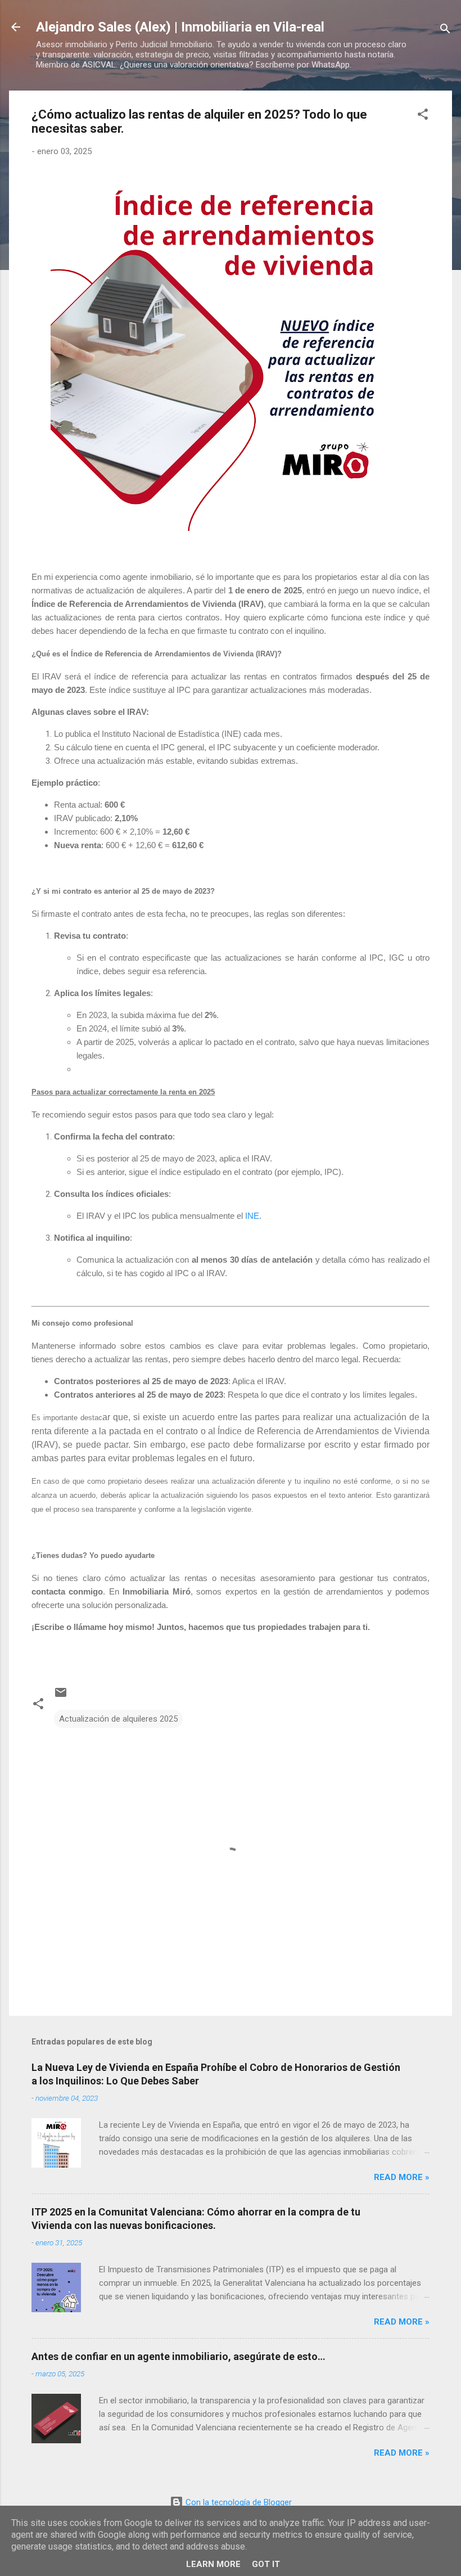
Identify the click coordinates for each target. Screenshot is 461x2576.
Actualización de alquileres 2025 (118, 1719)
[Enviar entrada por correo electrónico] (61, 1696)
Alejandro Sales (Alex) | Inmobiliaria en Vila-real (180, 27)
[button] (423, 116)
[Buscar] (445, 31)
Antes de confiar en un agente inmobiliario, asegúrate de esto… (178, 2356)
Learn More (213, 2564)
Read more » (402, 2177)
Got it (266, 2564)
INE (252, 1216)
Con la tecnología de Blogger (238, 2502)
